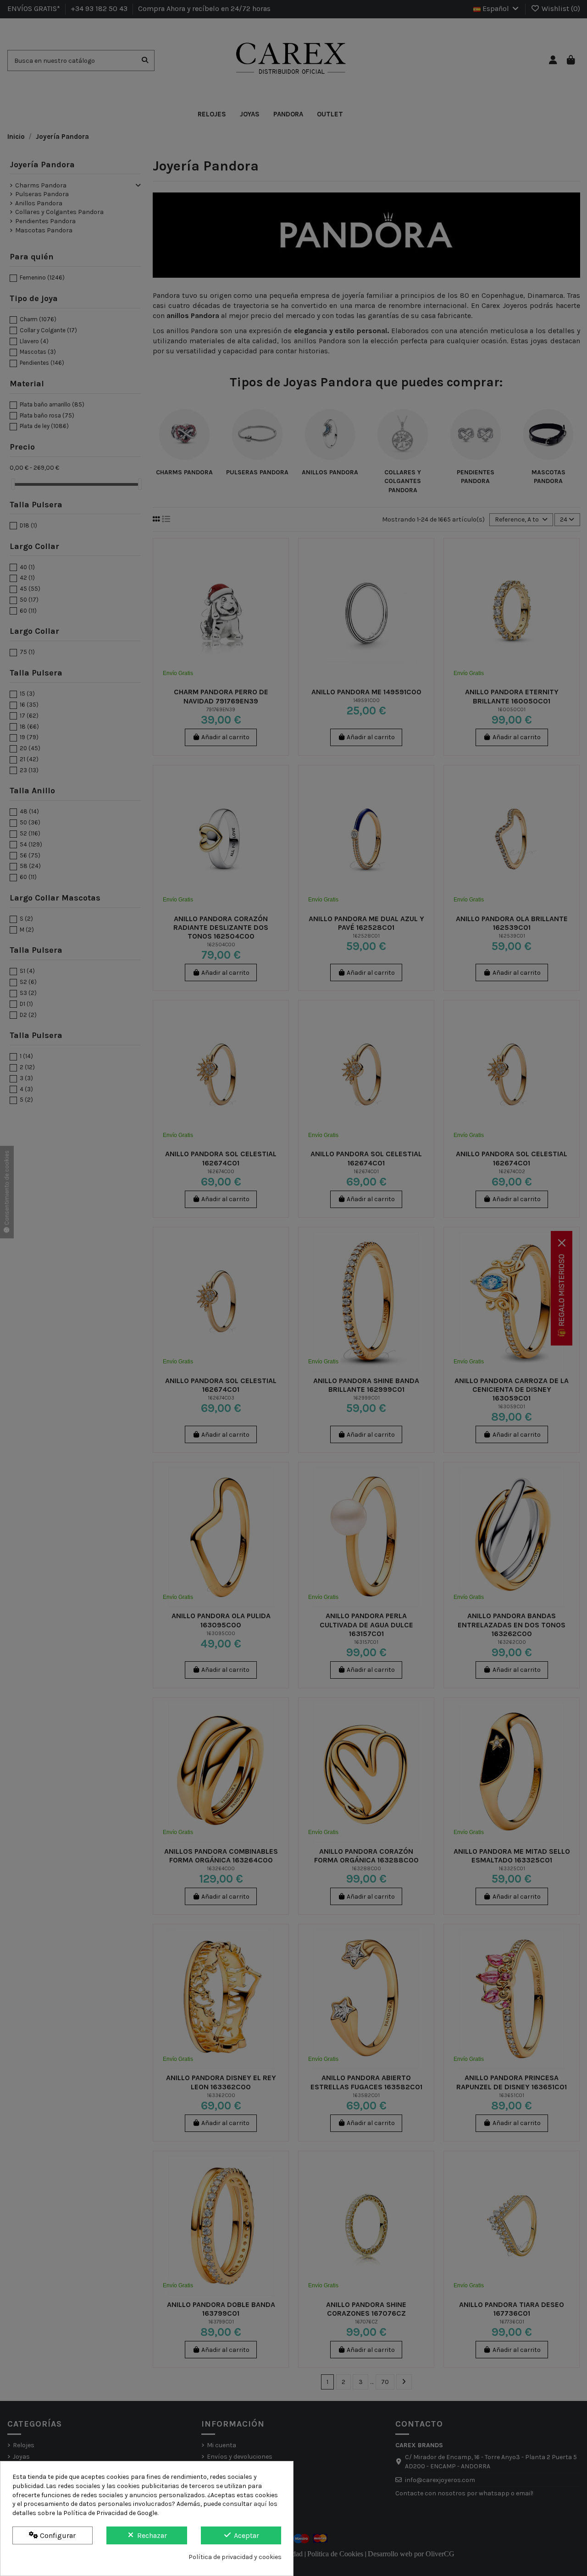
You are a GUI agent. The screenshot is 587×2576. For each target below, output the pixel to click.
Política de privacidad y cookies (235, 2557)
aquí (260, 2504)
